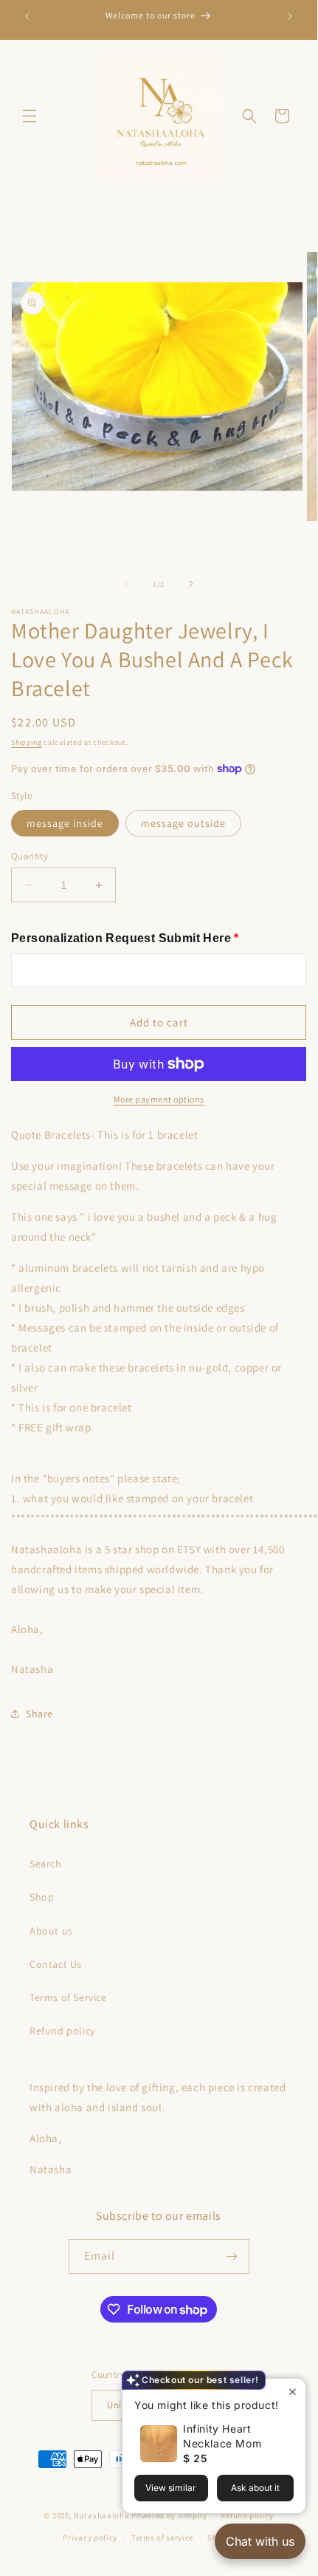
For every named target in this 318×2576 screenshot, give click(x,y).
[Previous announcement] (27, 16)
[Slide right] (191, 584)
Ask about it (255, 2488)
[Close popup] (293, 2392)
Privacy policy (90, 2538)
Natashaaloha (101, 2515)
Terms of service (162, 2538)
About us (51, 1931)
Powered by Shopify (169, 2515)
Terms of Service (68, 1997)
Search (46, 1864)
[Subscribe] (232, 2256)
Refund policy (62, 2031)
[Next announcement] (290, 16)
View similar (171, 2488)
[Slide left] (126, 584)
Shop (42, 1897)
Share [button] (39, 1714)
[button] (30, 116)
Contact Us (56, 1964)
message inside (65, 823)
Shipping (27, 742)
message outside (183, 823)
